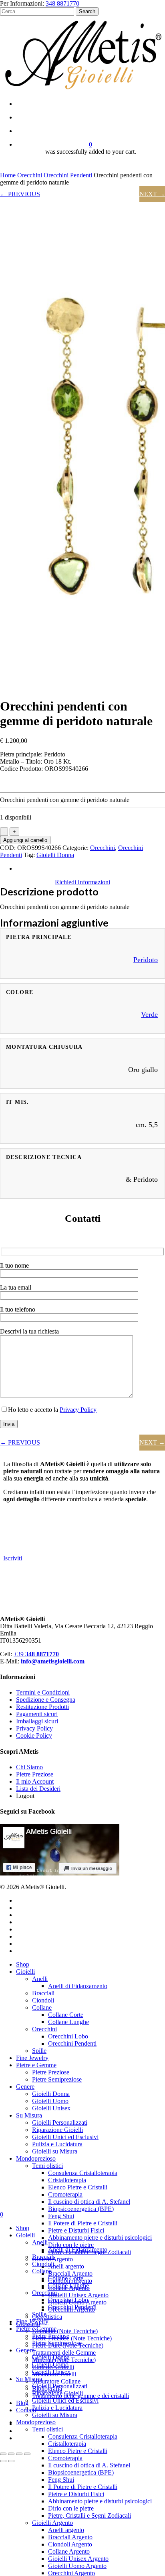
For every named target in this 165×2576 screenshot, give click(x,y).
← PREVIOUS (20, 194)
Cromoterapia (65, 2194)
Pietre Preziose (35, 1774)
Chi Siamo (29, 1767)
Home (8, 175)
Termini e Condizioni (43, 1692)
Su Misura (29, 2115)
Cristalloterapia (67, 2180)
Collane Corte (66, 2015)
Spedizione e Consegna (46, 1700)
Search (87, 11)
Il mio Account (35, 1781)
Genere (25, 2087)
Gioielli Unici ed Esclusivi (65, 2137)
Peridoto (146, 960)
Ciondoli (43, 2000)
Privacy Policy (78, 1410)
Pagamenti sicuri (37, 1714)
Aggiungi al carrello (25, 840)
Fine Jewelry (32, 2058)
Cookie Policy (34, 1736)
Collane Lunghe (68, 2022)
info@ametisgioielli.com (53, 1661)
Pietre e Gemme (36, 2065)
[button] (82, 882)
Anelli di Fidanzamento (78, 1986)
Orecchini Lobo (68, 2036)
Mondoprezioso (36, 2158)
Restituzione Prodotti (42, 1707)
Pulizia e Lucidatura (57, 2144)
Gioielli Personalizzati (60, 2123)
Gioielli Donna (55, 855)
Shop (23, 1964)
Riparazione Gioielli (57, 2130)
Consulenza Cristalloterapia (83, 2173)
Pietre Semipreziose (57, 2079)
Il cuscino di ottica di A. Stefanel (89, 2202)
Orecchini (30, 175)
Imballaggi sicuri (37, 1721)
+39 (36, 1654)
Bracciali (43, 1993)
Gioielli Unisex (51, 2108)
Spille (39, 2051)
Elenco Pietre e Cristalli (78, 2187)
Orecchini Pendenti (68, 175)
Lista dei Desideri (38, 1789)
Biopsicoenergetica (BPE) (81, 2209)
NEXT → (152, 194)
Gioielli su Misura (55, 2151)
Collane (42, 2007)
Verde (149, 1014)
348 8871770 (62, 3)
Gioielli (25, 1972)
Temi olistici (47, 2166)
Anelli (40, 1979)
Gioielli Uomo (50, 2101)
